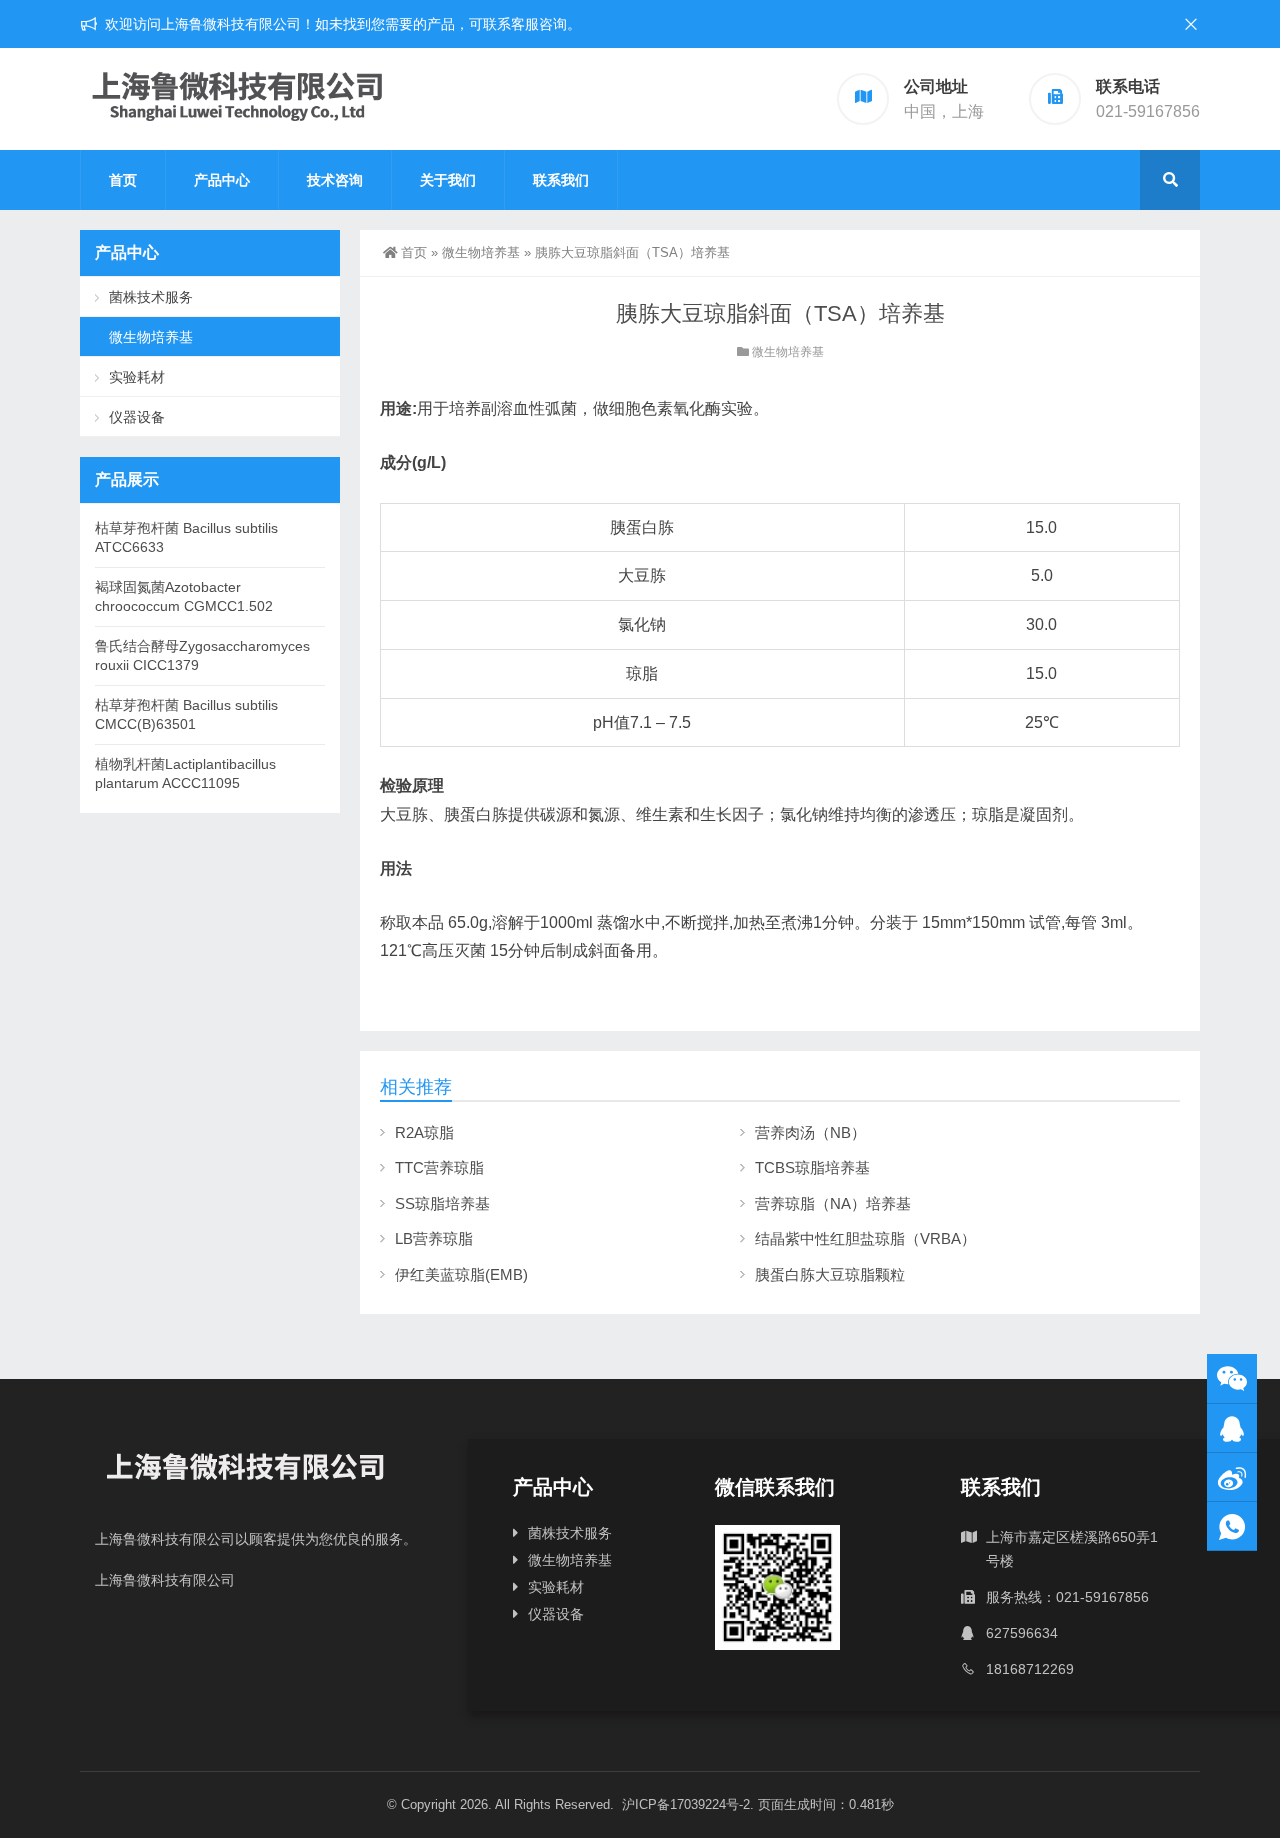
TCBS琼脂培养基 (812, 1167)
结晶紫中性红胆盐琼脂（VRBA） (865, 1238)
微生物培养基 (481, 252)
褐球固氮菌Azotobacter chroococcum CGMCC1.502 (184, 596)
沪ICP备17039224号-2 (686, 1804)
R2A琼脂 (424, 1132)
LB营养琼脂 (434, 1238)
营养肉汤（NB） (810, 1132)
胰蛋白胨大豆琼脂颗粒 (830, 1274)
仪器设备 (137, 417)
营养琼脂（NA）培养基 (833, 1203)
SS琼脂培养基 (442, 1203)
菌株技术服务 (151, 297)
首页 (123, 180)
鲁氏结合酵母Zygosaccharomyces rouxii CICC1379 (202, 655)
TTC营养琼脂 (439, 1167)
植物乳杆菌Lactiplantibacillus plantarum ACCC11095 (185, 773)
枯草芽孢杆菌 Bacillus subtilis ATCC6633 (186, 537)
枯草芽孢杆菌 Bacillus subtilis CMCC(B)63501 (186, 714)
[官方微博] (1232, 1477)
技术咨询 (335, 180)
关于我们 (448, 180)
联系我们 (561, 180)
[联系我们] (1232, 1428)
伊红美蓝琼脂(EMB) (461, 1274)
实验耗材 (137, 377)
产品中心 (222, 180)
